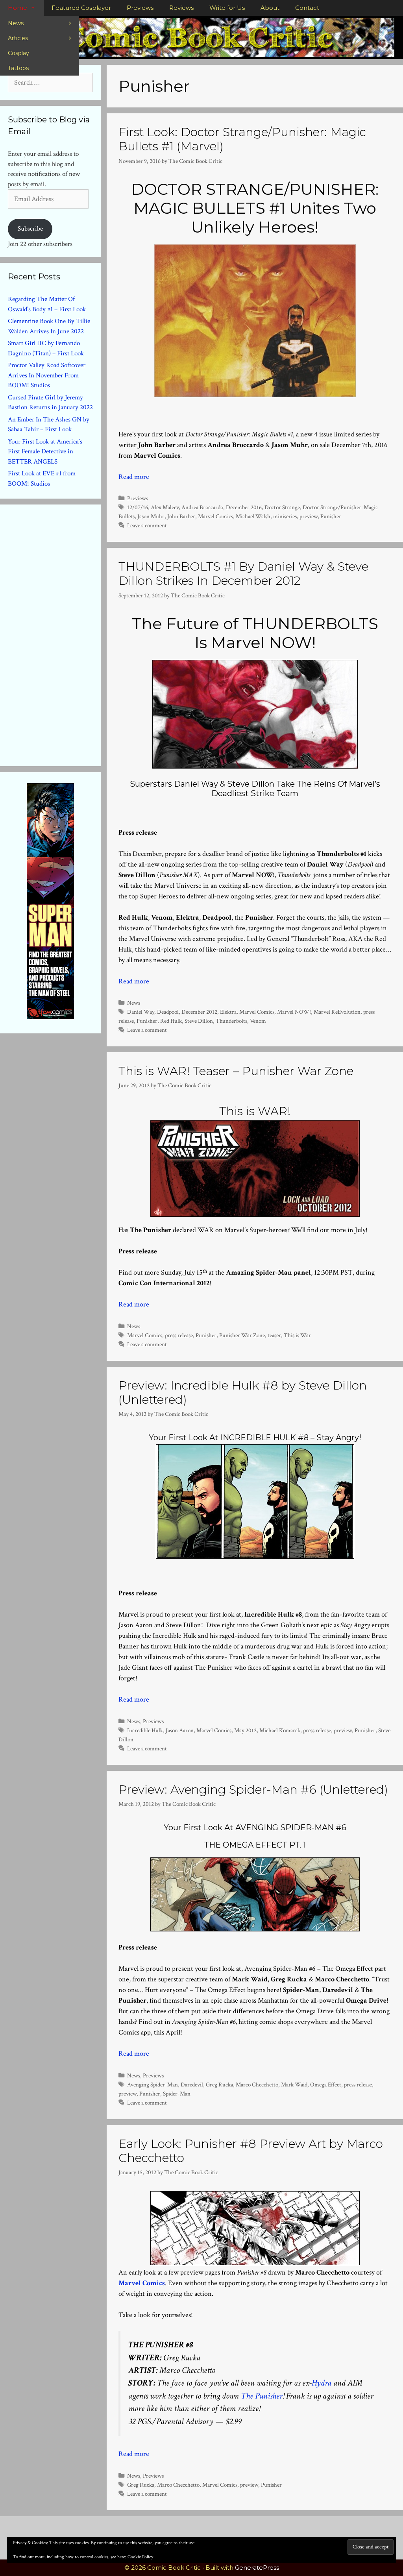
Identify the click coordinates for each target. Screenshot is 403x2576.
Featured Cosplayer (81, 8)
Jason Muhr (151, 516)
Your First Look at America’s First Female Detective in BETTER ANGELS (45, 452)
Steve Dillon (199, 1021)
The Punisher (262, 2396)
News (16, 23)
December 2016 (244, 507)
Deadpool (168, 1012)
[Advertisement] (67, 634)
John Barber (181, 516)
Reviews (181, 8)
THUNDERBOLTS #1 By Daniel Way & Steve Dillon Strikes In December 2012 (243, 574)
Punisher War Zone (242, 1335)
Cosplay (18, 53)
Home (18, 8)
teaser (274, 1335)
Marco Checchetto (257, 2084)
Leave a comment (147, 525)
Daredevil (192, 2084)
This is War (297, 1335)
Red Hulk (171, 1021)
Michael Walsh (253, 516)
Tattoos (18, 68)
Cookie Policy (140, 2557)
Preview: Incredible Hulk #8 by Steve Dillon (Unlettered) (243, 1392)
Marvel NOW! (294, 1012)
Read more (134, 477)
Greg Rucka (219, 2084)
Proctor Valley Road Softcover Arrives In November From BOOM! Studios (47, 375)
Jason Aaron (180, 1730)
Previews (140, 8)
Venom (258, 1021)
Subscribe (30, 229)
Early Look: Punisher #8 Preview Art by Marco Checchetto (251, 2151)
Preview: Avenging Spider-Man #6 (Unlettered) (253, 1790)
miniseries (285, 516)
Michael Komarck (280, 1730)
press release (179, 1335)
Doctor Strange (282, 507)
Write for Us (227, 8)
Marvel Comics (215, 516)
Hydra (322, 2383)
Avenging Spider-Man (153, 2084)
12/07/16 (138, 507)
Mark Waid (294, 2084)
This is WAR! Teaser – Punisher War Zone (236, 1071)
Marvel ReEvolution (337, 1012)
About (270, 8)
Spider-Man (177, 2094)
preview (309, 516)
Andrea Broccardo (202, 507)
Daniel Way (141, 1012)
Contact (307, 8)
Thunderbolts (231, 1021)
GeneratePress (257, 2568)
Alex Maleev (165, 507)
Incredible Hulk (145, 1730)
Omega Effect (326, 2084)
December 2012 (199, 1012)
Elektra (228, 1012)
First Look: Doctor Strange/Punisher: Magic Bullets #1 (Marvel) (242, 139)
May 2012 (245, 1730)
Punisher (331, 516)
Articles (18, 38)
